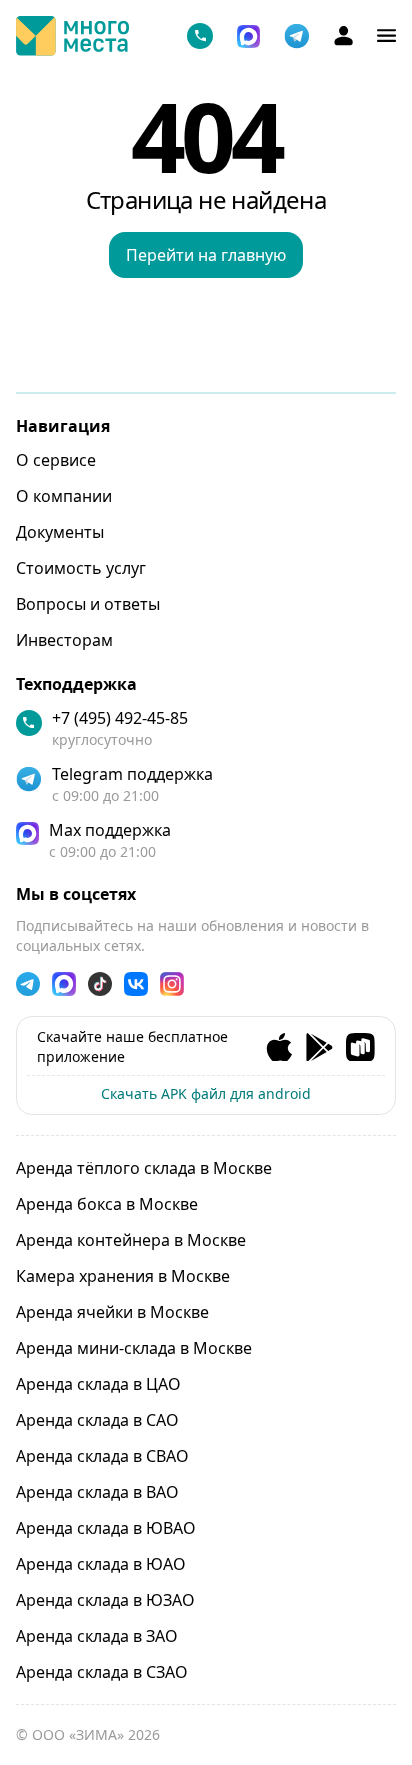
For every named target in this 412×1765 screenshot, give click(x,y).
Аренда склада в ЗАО (97, 1636)
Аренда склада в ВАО (97, 1492)
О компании (64, 496)
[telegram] (297, 36)
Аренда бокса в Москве (107, 1204)
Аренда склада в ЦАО (98, 1384)
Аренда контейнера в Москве (131, 1240)
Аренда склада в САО (97, 1420)
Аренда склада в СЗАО (102, 1672)
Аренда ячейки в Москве (112, 1312)
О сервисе (56, 460)
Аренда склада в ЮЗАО (105, 1600)
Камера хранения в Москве (123, 1276)
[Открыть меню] (386, 35)
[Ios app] (279, 1047)
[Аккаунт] (343, 35)
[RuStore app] (360, 1047)
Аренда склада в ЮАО (101, 1564)
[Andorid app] (319, 1047)
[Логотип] (72, 36)
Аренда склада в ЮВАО (106, 1528)
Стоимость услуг (81, 568)
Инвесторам (64, 640)
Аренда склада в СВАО (102, 1456)
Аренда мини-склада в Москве (134, 1348)
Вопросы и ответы (88, 604)
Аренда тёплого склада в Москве (144, 1168)
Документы (60, 532)
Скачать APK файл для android (206, 1093)
